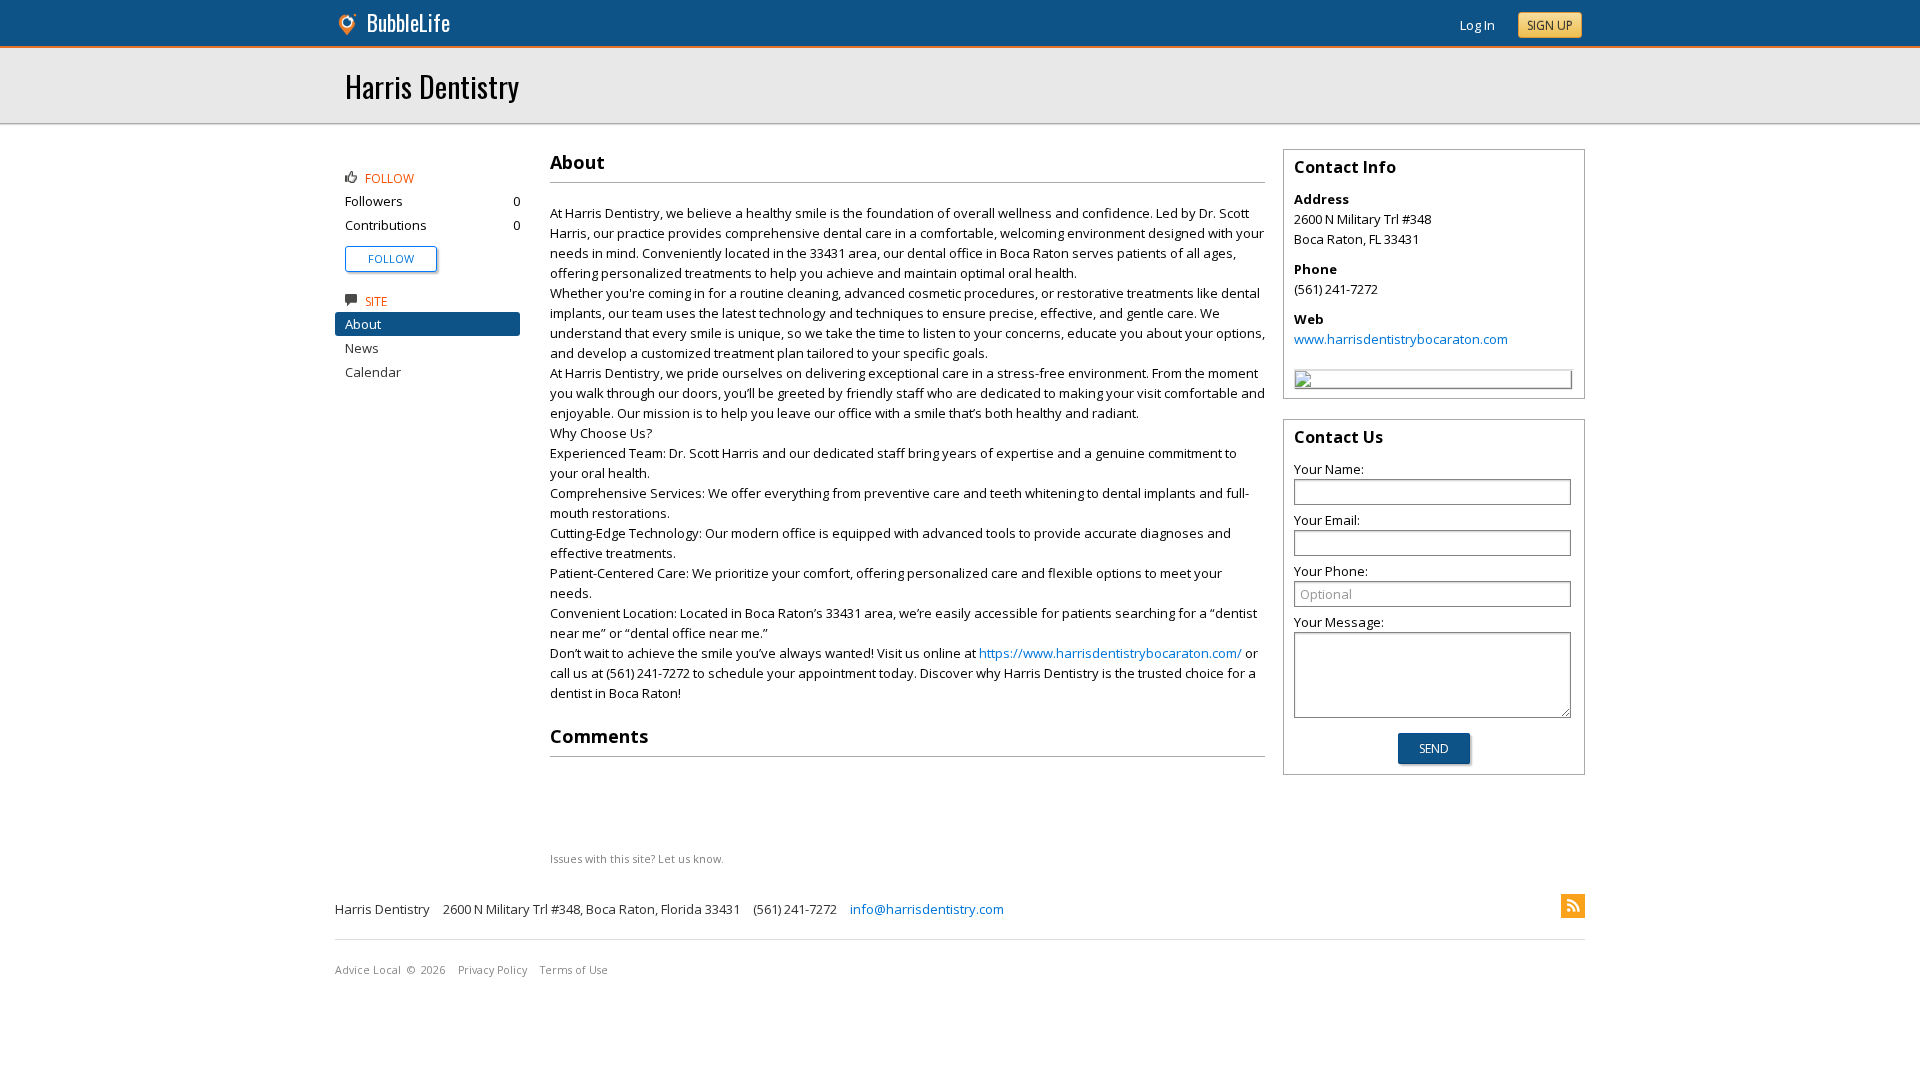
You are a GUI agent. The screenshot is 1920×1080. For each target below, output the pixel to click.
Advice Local (368, 970)
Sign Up (1550, 25)
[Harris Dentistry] (1303, 382)
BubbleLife (408, 22)
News (362, 348)
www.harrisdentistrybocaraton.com (1401, 339)
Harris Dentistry (432, 85)
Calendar (373, 372)
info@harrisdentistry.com (927, 909)
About (363, 324)
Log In (1477, 25)
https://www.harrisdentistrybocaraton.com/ (1110, 653)
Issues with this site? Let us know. (637, 858)
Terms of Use (574, 970)
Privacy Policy (492, 970)
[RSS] (1573, 906)
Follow (391, 258)
